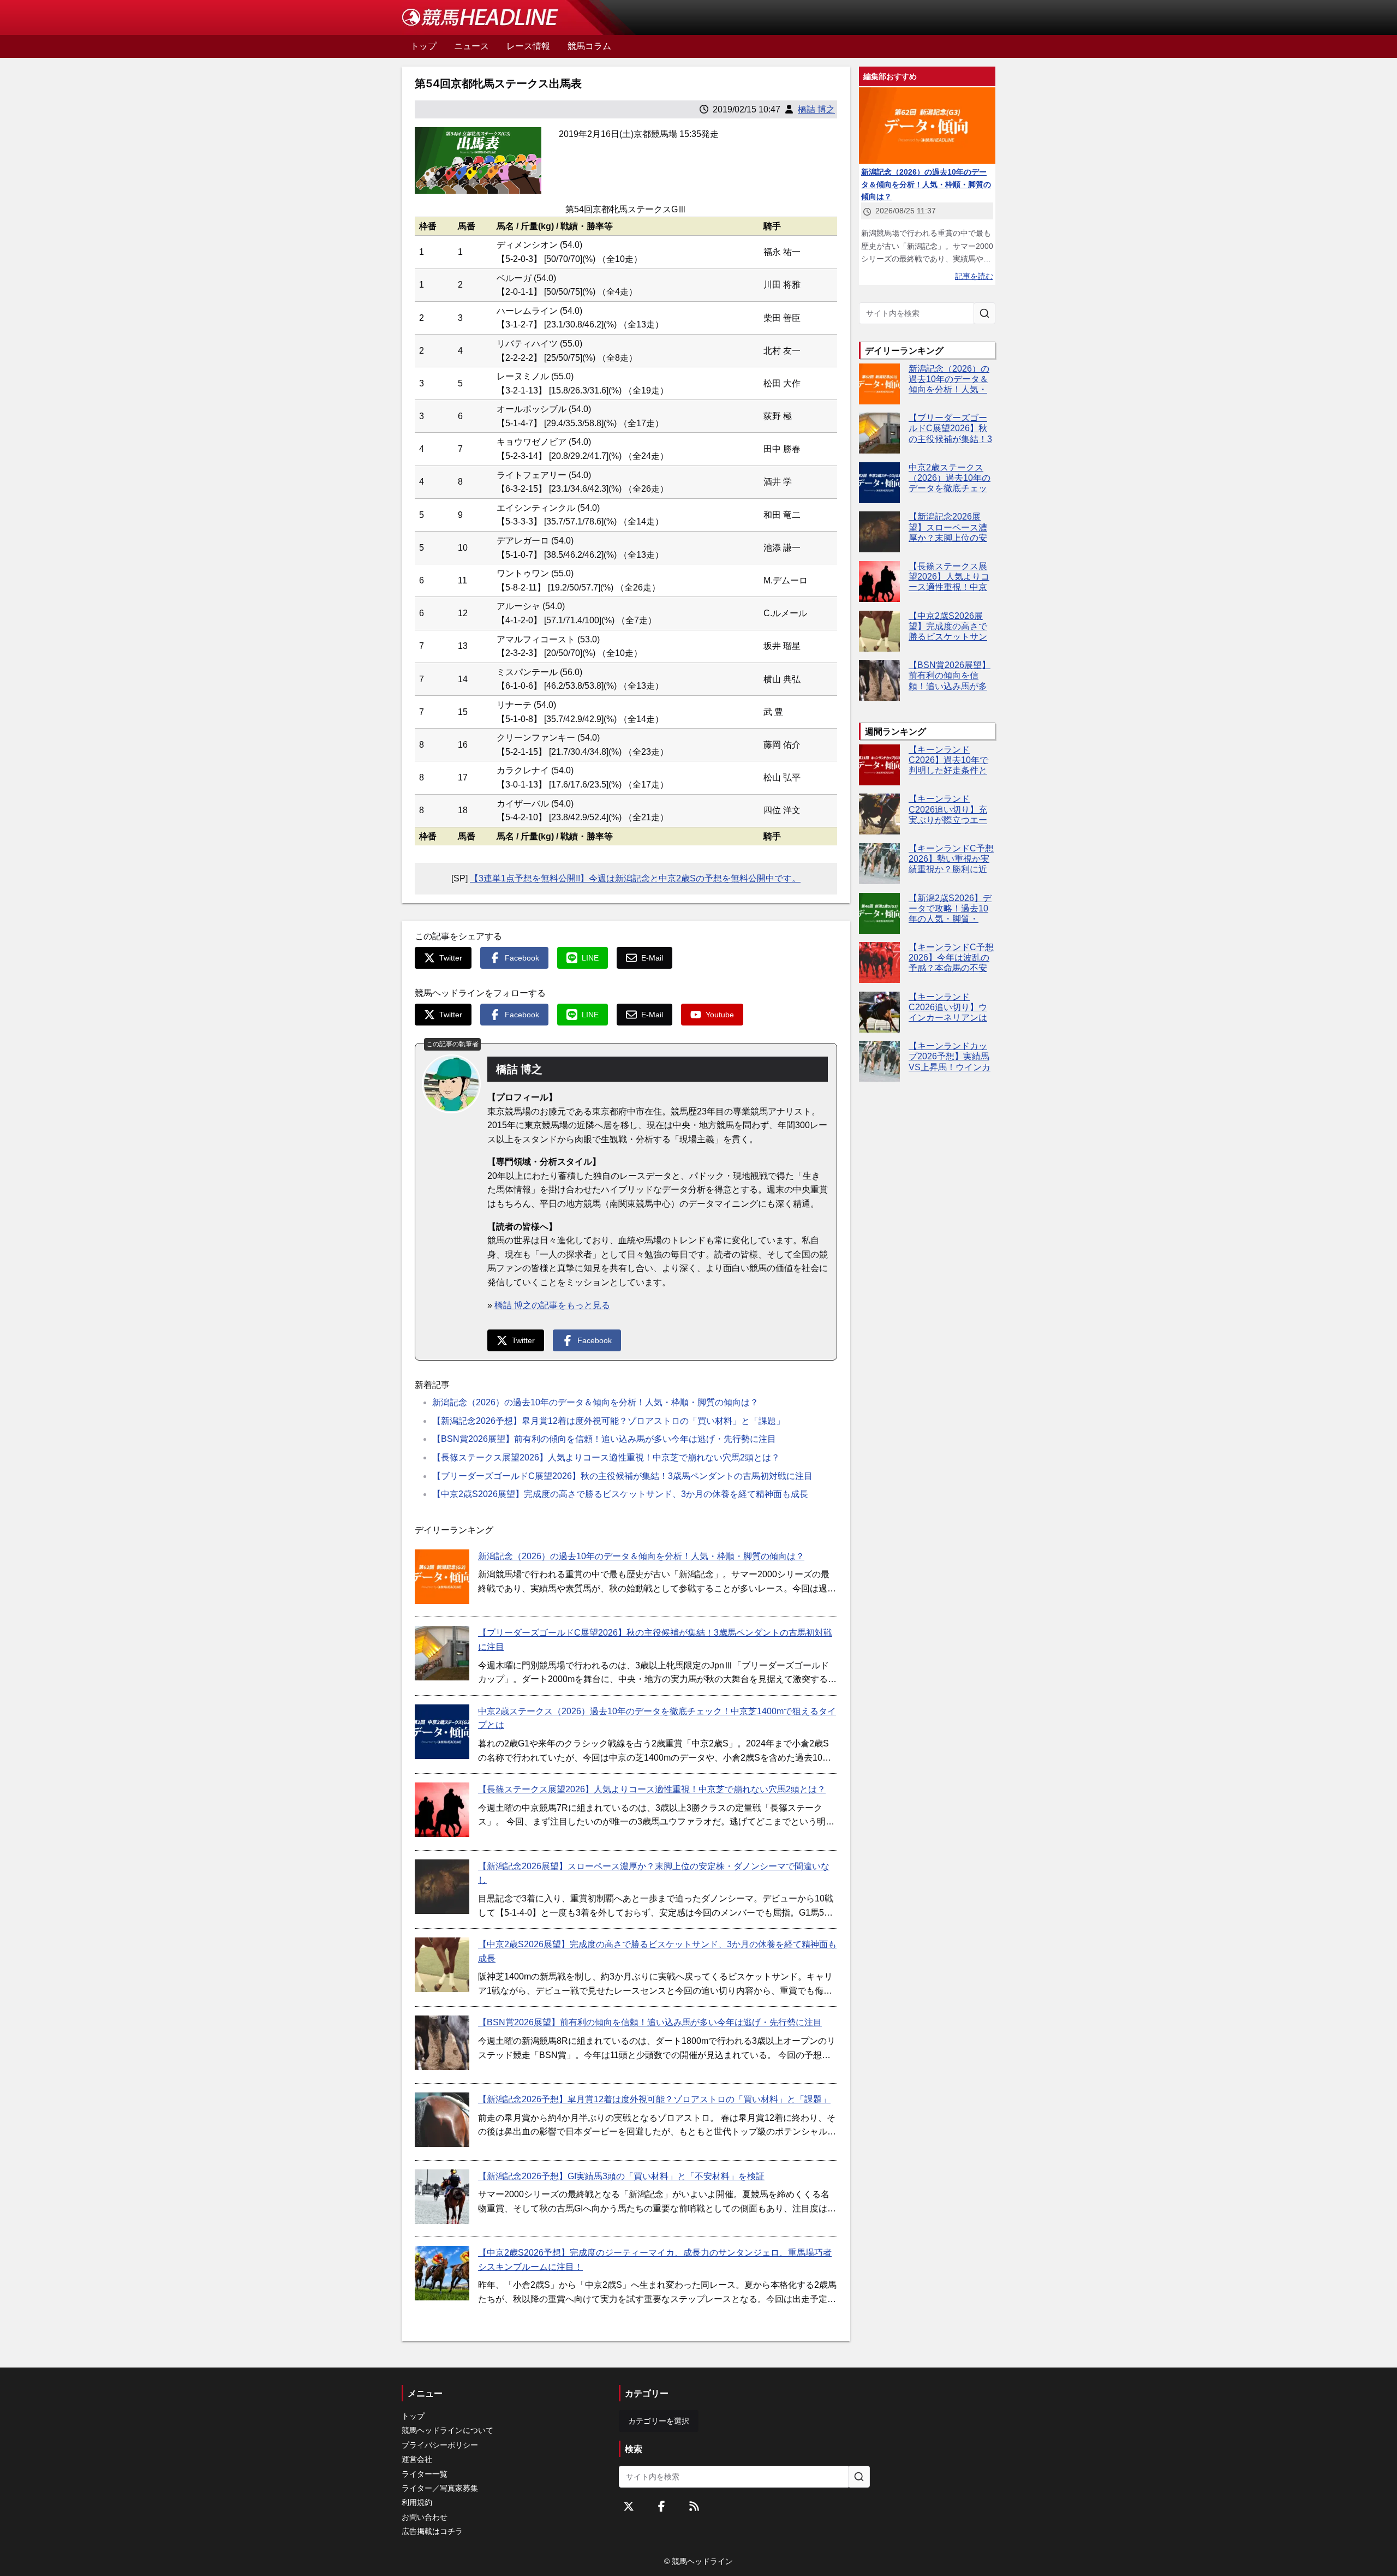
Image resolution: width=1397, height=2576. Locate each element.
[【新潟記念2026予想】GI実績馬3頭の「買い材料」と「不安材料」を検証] (442, 2197)
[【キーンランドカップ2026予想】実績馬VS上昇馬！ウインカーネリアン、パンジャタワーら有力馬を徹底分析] (879, 1061)
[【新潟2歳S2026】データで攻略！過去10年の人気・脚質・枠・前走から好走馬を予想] (879, 913)
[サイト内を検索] (984, 313)
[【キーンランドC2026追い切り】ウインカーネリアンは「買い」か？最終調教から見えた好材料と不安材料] (879, 1012)
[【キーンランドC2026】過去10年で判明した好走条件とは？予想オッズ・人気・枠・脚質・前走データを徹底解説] (879, 765)
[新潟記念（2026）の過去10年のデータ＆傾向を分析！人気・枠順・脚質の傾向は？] (442, 1577)
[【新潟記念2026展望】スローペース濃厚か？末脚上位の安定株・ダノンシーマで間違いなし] (442, 1887)
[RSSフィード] (694, 2506)
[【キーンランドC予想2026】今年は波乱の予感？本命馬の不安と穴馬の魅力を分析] (879, 962)
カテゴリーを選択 (659, 2421)
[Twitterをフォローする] (629, 2506)
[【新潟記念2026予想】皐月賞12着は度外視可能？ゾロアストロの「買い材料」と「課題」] (442, 2120)
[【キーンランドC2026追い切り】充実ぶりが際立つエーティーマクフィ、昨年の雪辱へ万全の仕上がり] (879, 814)
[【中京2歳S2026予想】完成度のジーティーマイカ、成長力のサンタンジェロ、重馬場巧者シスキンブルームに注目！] (442, 2273)
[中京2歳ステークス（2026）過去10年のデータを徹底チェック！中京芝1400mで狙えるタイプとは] (442, 1732)
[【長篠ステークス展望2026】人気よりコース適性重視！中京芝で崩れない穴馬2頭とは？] (442, 1810)
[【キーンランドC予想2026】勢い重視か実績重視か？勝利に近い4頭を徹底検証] (879, 864)
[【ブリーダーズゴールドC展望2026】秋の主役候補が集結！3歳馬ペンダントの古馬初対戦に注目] (442, 1653)
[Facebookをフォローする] (661, 2506)
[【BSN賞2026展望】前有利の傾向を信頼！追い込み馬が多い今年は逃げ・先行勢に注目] (442, 2043)
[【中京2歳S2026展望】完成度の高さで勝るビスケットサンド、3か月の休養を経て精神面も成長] (442, 1965)
